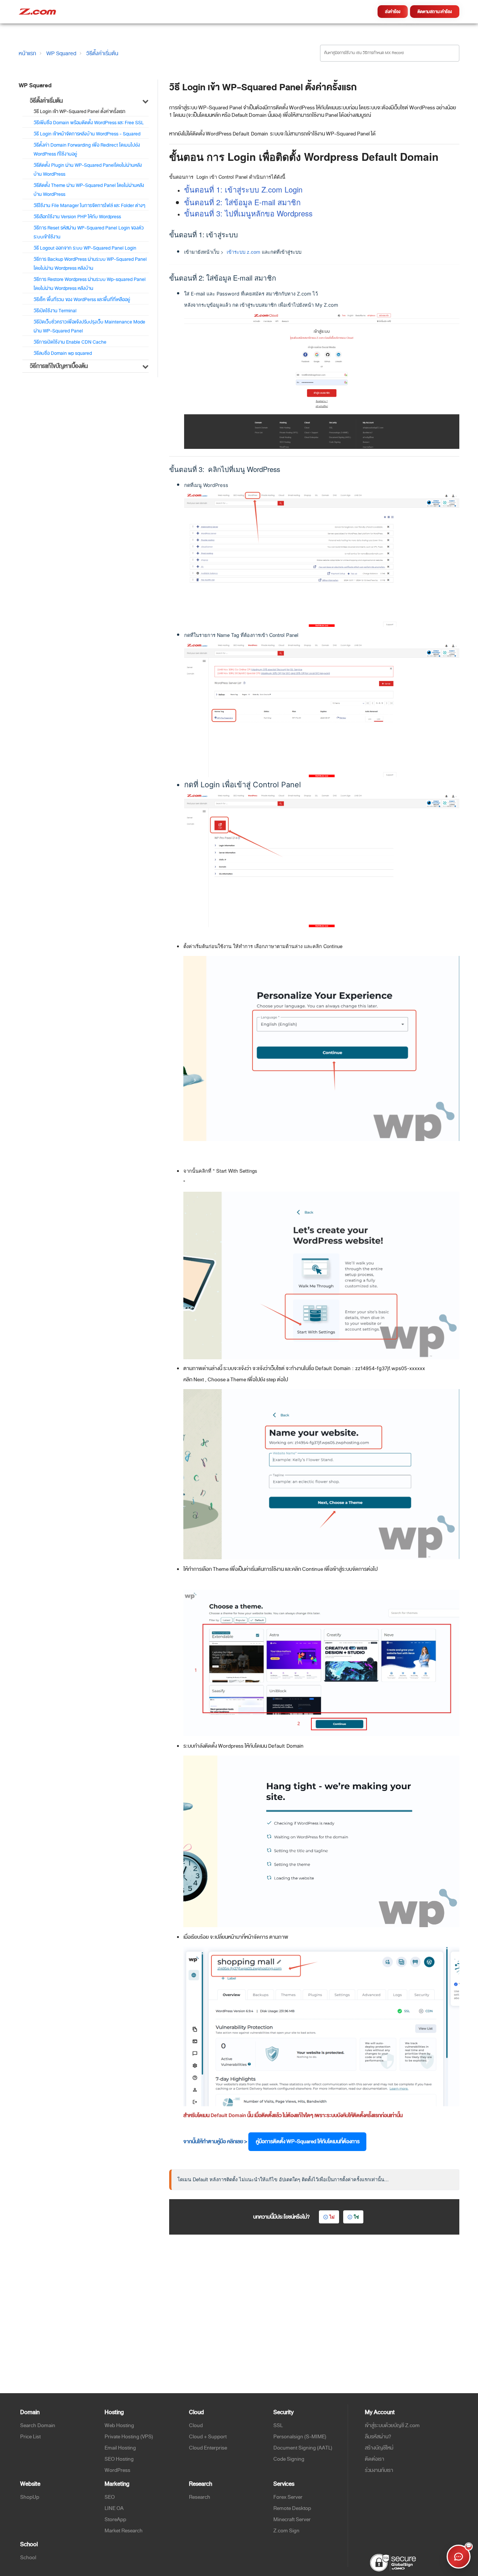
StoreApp (115, 2519)
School (28, 2558)
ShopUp (30, 2497)
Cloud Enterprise (208, 2448)
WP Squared (61, 53)
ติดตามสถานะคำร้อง (435, 12)
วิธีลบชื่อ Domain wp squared (63, 353)
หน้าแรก (27, 53)
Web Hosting (119, 2425)
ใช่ (356, 2217)
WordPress (117, 2470)
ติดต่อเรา (375, 2459)
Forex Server (288, 2497)
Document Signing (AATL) (303, 2448)
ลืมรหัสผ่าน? (378, 2437)
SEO (110, 2497)
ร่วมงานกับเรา (379, 2470)
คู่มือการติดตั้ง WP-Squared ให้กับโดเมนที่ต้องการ (307, 2142)
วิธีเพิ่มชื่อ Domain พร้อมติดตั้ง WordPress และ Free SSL (89, 123)
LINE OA (114, 2508)
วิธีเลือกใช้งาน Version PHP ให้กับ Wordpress (77, 217)
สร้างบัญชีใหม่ (379, 2448)
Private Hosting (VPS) (129, 2437)
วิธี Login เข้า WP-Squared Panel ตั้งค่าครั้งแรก (80, 112)
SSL (278, 2425)
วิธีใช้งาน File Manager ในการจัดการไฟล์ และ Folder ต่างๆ (89, 206)
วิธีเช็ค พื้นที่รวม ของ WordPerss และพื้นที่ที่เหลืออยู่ (82, 300)
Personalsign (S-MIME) (300, 2437)
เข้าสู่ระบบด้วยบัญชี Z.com (392, 2425)
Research (200, 2497)
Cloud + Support (208, 2437)
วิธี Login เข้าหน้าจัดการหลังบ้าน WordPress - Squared (87, 134)
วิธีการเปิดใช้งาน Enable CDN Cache (70, 342)
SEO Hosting (119, 2459)
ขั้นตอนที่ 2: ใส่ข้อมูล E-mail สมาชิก (242, 202)
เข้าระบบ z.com (243, 252)
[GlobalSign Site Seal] (393, 2562)
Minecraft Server (292, 2519)
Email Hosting (120, 2448)
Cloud (196, 2425)
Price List (30, 2437)
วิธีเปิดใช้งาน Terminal (55, 311)
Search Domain (38, 2425)
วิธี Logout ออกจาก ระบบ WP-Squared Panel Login (85, 248)
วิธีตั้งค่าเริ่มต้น (102, 53)
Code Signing (289, 2459)
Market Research (124, 2531)
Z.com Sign (286, 2531)
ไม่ (332, 2217)
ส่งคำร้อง (393, 12)
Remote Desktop (292, 2508)
